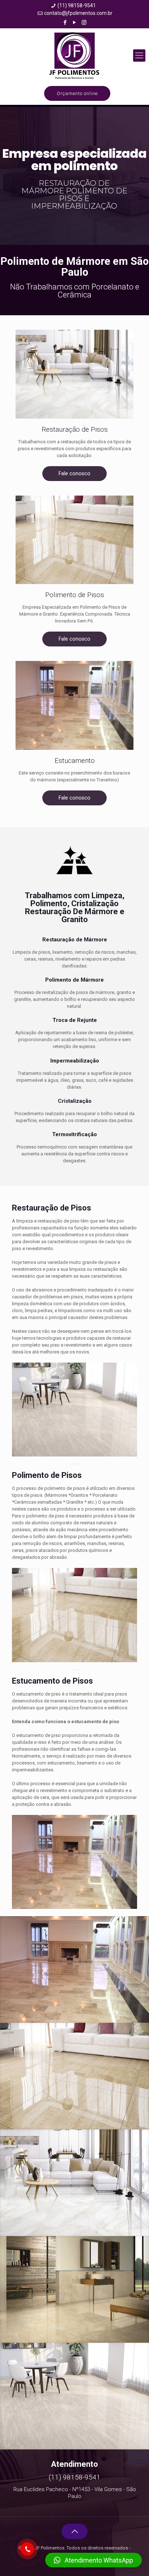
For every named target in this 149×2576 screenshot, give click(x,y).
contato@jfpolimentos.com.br (78, 13)
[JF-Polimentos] (74, 56)
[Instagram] (84, 22)
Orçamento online (77, 93)
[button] (93, 2560)
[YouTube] (75, 22)
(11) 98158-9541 (77, 5)
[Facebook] (65, 22)
